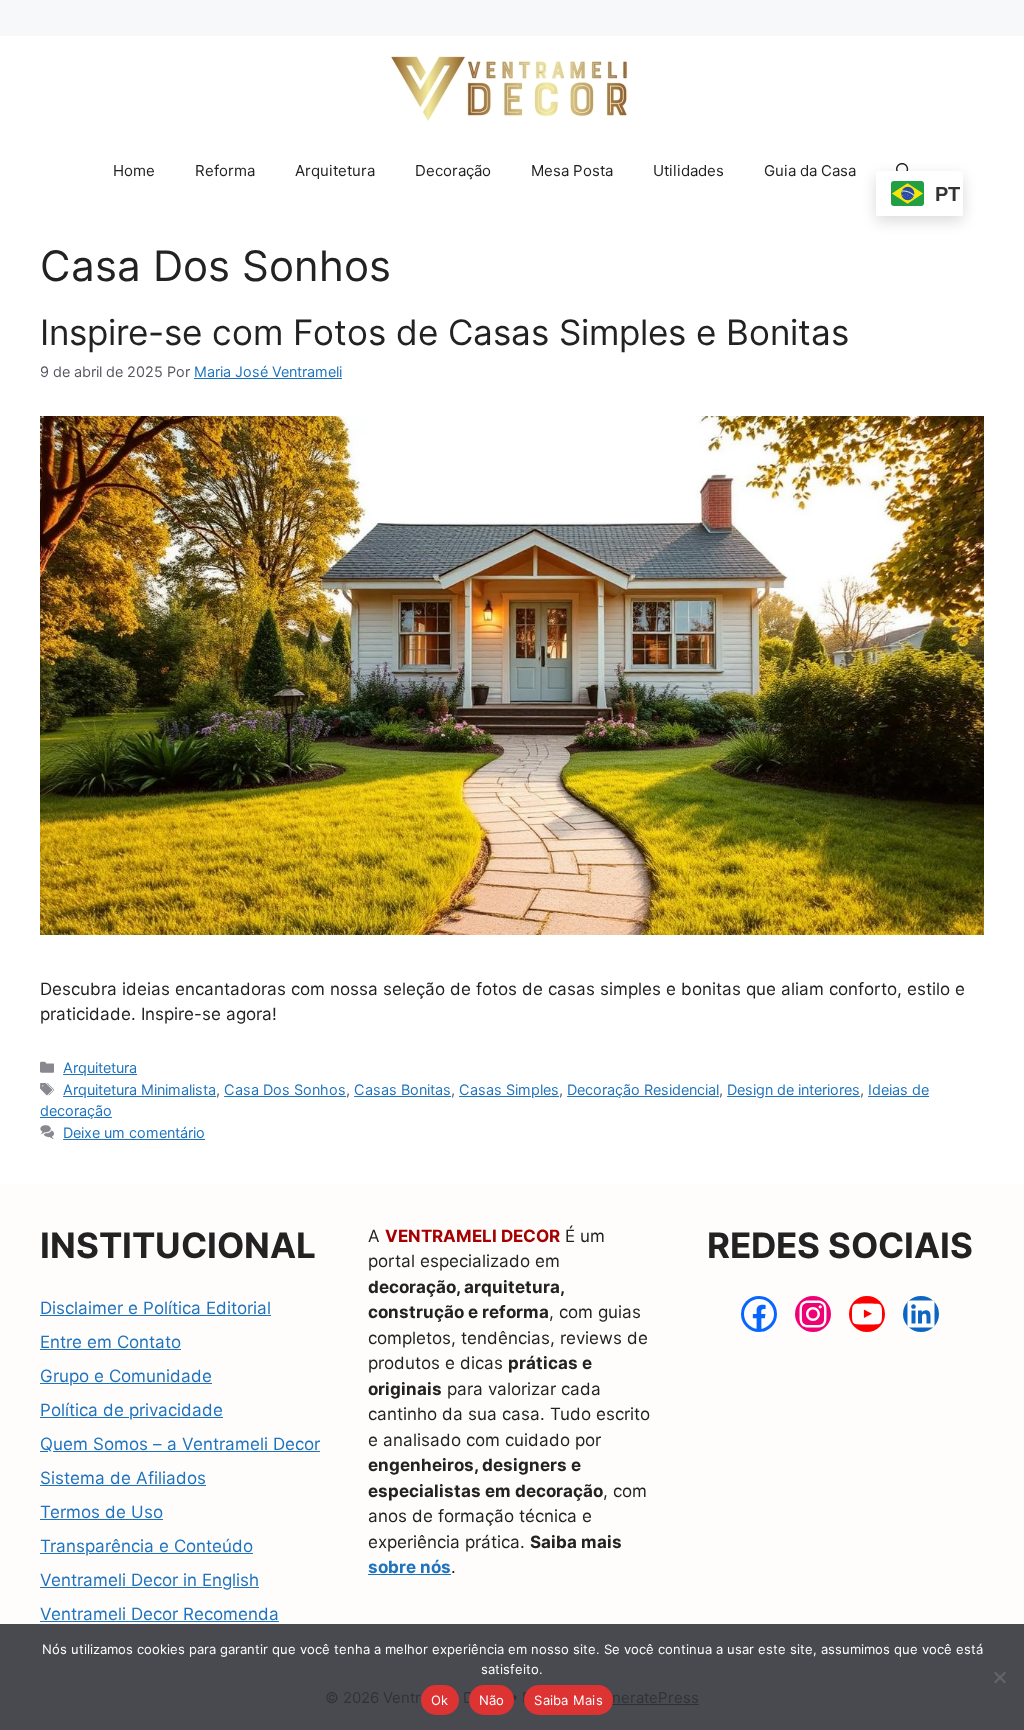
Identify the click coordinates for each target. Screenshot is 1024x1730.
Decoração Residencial (643, 1089)
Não (492, 1700)
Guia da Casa (810, 170)
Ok (440, 1700)
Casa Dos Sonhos (285, 1089)
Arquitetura (335, 170)
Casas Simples (509, 1089)
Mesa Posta (572, 170)
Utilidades (688, 170)
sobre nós (409, 1567)
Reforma (225, 170)
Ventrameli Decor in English (149, 1580)
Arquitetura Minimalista (139, 1089)
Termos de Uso (101, 1512)
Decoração (453, 170)
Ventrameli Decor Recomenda (159, 1614)
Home (134, 170)
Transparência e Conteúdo (146, 1546)
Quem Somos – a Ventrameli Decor (180, 1444)
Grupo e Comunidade (126, 1376)
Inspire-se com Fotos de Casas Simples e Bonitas (444, 332)
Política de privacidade (131, 1410)
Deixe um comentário (134, 1132)
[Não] (999, 1677)
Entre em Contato (110, 1342)
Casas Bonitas (402, 1089)
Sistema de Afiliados (123, 1478)
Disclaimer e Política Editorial (155, 1308)
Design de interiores (793, 1089)
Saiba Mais (568, 1700)
